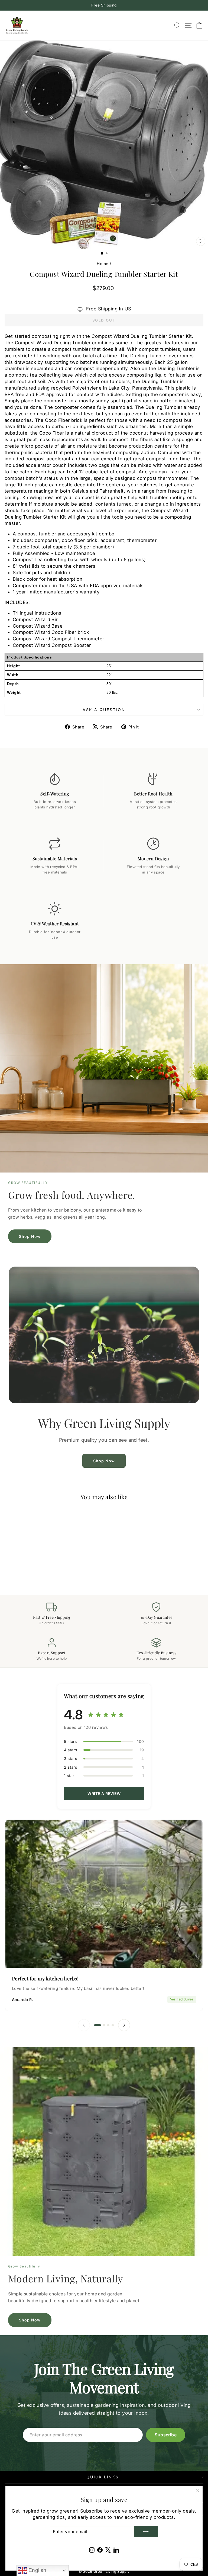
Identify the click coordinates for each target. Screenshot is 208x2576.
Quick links (103, 2477)
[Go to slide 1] (97, 2025)
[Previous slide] (84, 2025)
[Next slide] (124, 2025)
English (37, 2570)
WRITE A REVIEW (104, 1793)
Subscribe (166, 2435)
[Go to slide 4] (113, 2025)
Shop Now (30, 1236)
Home (103, 264)
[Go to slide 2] (104, 2025)
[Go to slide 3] (108, 2025)
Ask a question (104, 710)
